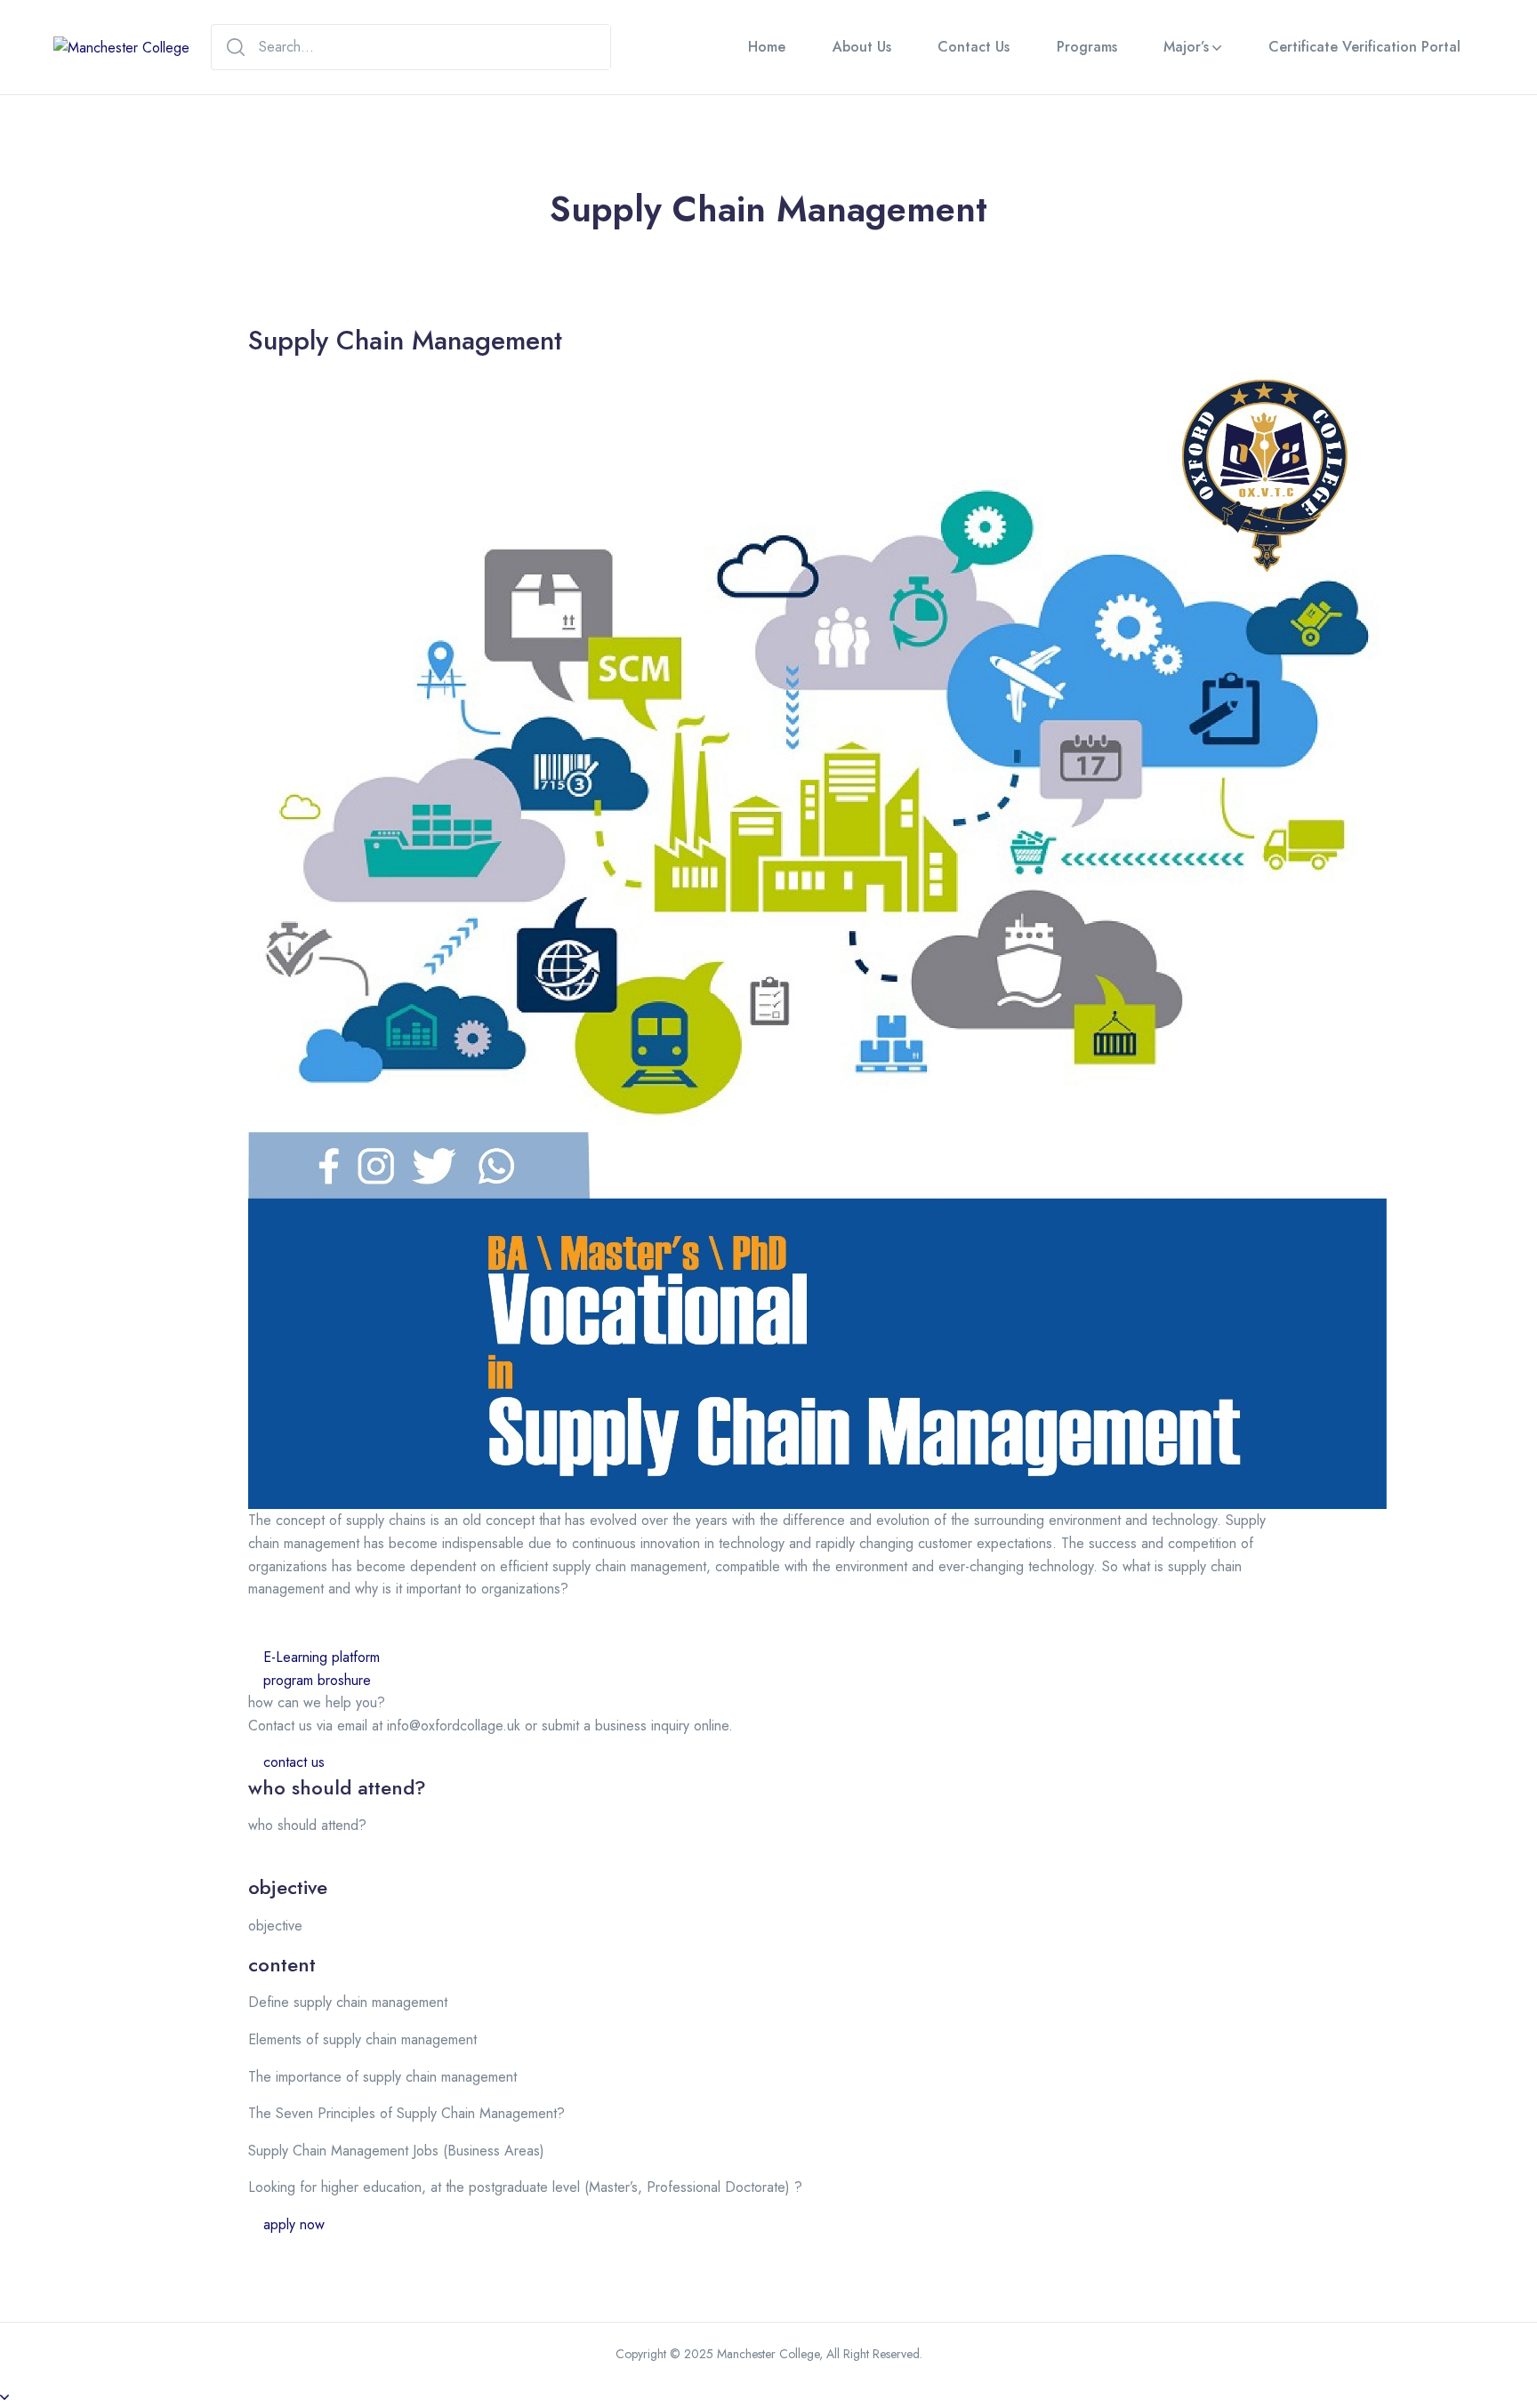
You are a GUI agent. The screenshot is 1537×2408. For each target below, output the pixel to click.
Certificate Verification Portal (1364, 47)
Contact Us (974, 47)
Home (767, 47)
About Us (862, 47)
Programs (1087, 47)
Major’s (1186, 47)
